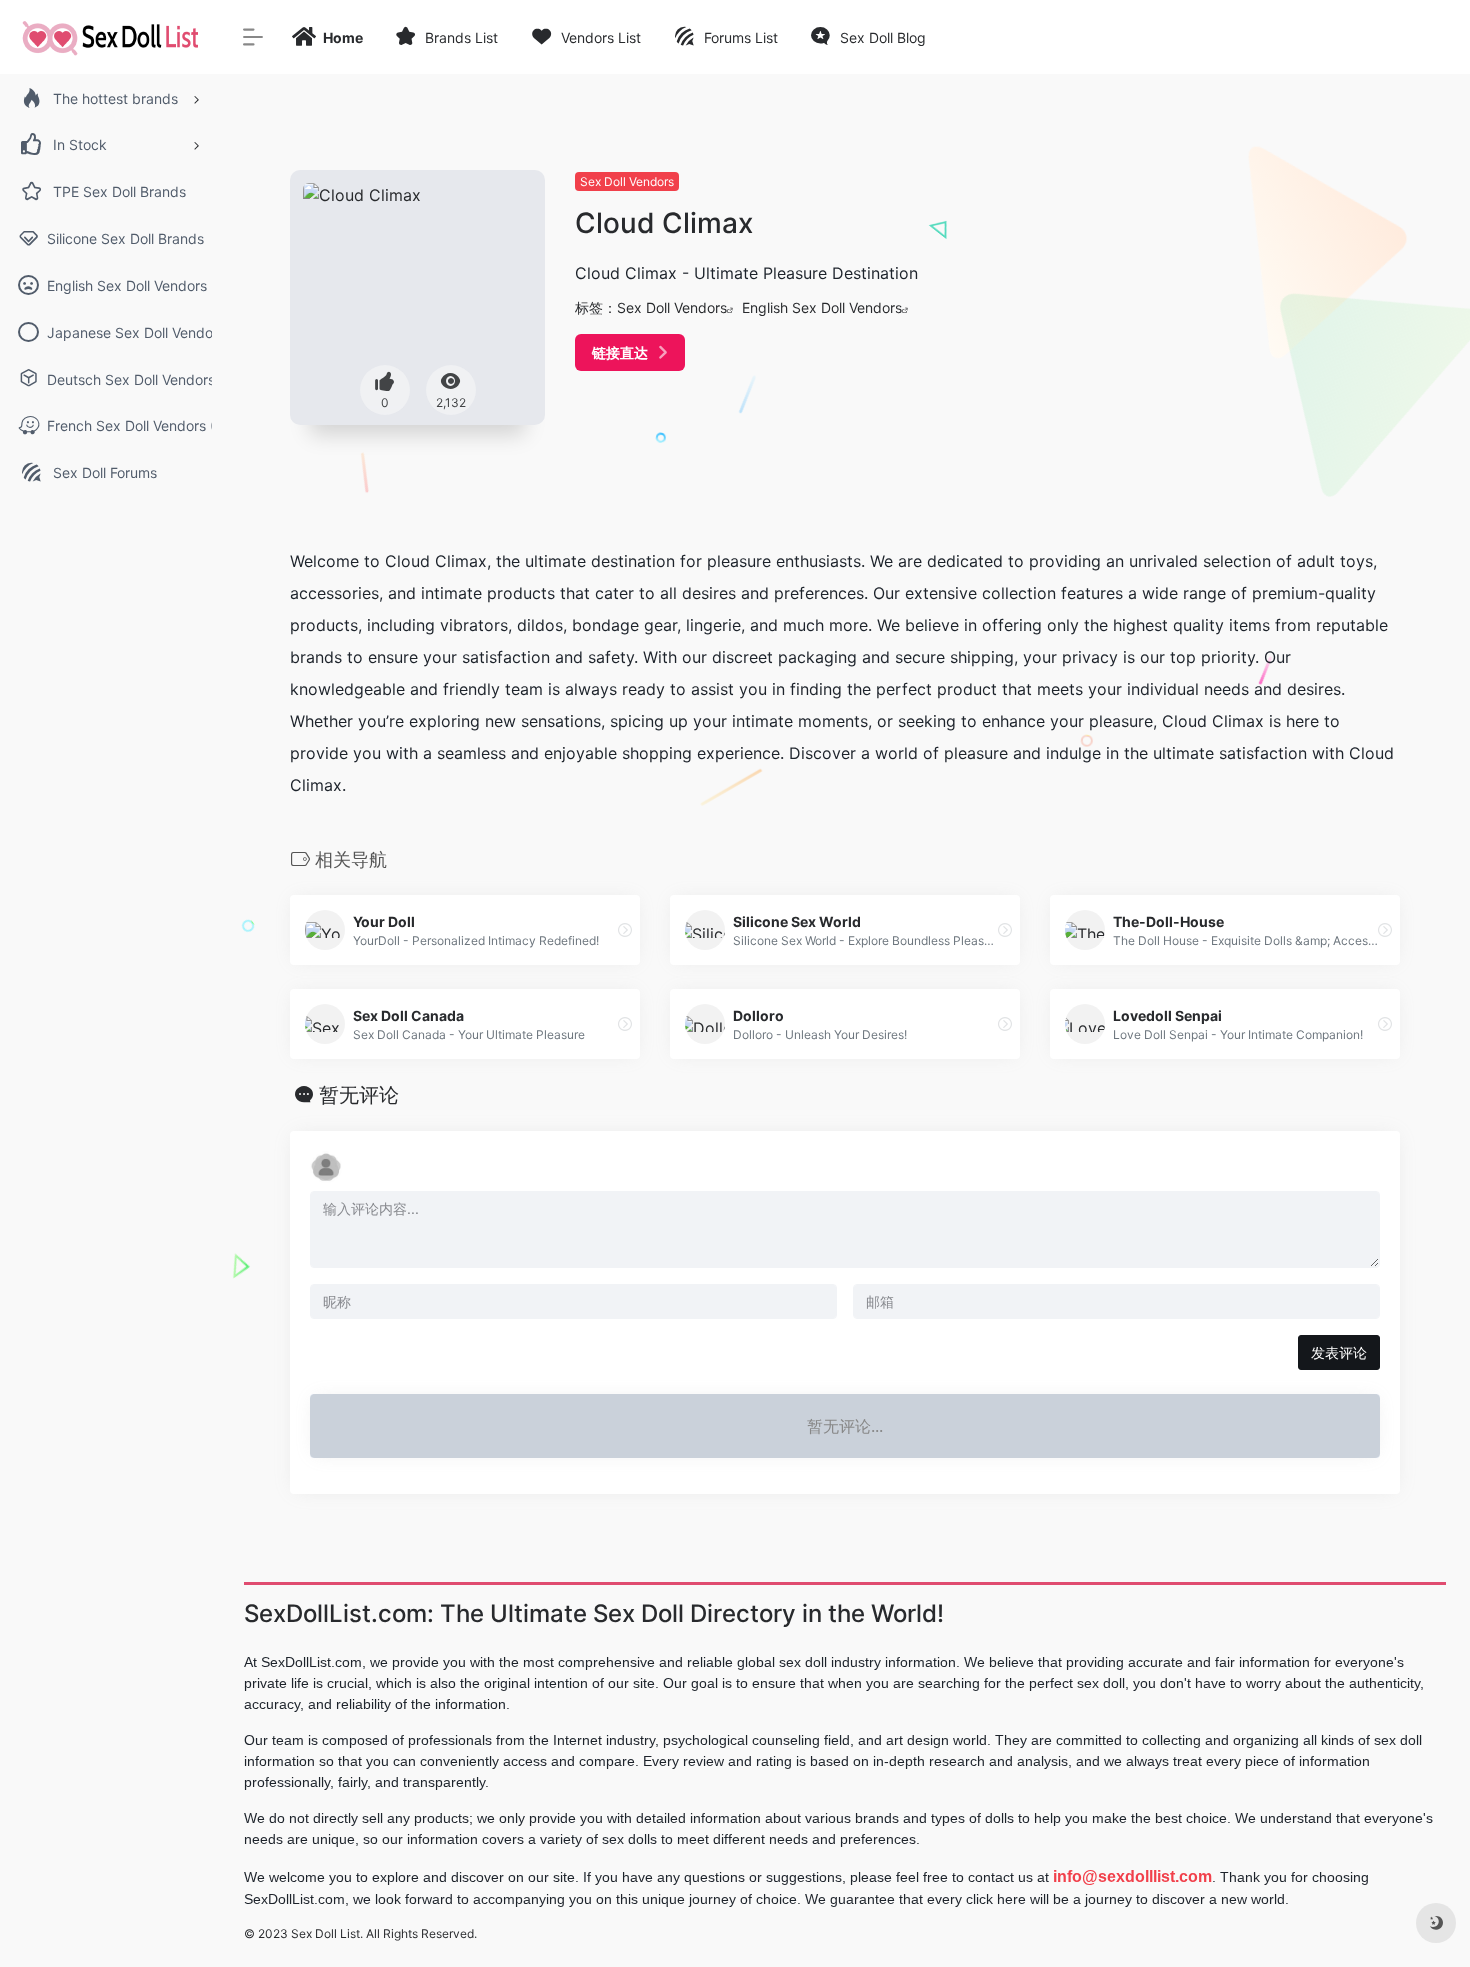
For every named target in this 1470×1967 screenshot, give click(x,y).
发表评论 (1339, 1352)
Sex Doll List (325, 1933)
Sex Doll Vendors (627, 181)
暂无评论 (359, 1095)
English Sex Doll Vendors (822, 307)
